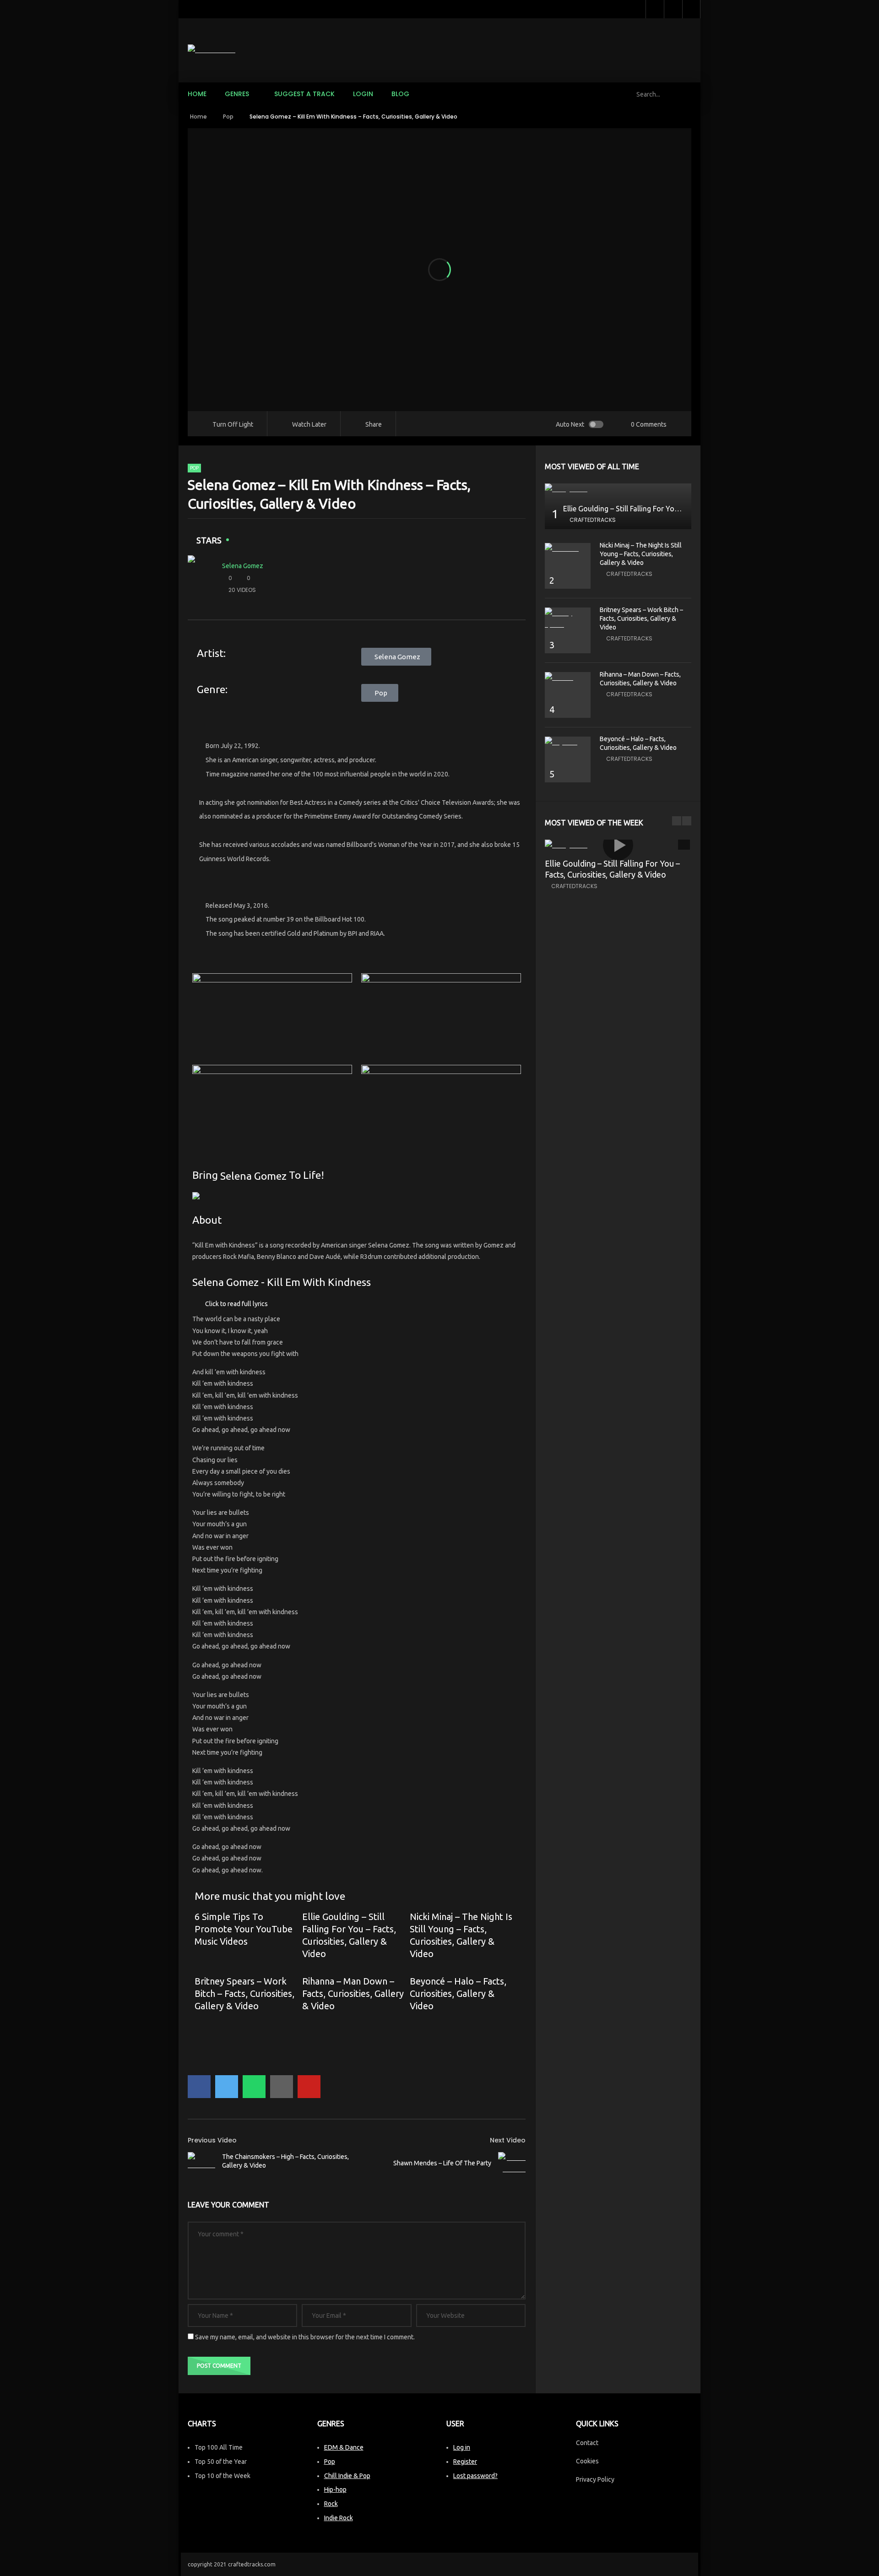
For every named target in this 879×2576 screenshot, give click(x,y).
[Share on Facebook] (199, 2087)
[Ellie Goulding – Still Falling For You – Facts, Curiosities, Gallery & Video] (618, 489)
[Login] (691, 9)
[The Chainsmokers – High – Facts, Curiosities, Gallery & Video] (201, 2161)
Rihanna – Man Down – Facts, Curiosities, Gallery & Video (353, 1993)
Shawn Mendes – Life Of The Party (442, 2163)
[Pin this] (309, 2087)
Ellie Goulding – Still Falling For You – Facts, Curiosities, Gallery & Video (680, 509)
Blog (400, 94)
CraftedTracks (593, 520)
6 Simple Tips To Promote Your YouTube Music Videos (244, 1929)
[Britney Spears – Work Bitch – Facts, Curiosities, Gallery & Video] (568, 619)
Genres (237, 94)
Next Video (508, 2140)
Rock (331, 2504)
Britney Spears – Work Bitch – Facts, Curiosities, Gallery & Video (244, 1993)
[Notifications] (673, 9)
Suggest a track (304, 94)
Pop (228, 117)
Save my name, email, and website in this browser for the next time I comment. (305, 2337)
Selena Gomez (243, 566)
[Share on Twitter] (227, 2087)
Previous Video (212, 2140)
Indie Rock (339, 2518)
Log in (462, 2447)
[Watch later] (655, 9)
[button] (357, 1304)
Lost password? (475, 2476)
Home (197, 94)
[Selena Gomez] (201, 578)
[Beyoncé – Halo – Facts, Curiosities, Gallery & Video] (568, 742)
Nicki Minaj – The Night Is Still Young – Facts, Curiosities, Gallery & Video (641, 554)
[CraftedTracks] (212, 50)
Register (465, 2462)
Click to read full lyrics (236, 1304)
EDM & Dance (344, 2447)
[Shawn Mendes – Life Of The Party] (512, 2164)
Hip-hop (335, 2489)
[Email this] (282, 2087)
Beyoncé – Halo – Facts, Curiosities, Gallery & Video (458, 1993)
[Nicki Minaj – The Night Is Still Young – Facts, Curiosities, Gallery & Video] (568, 549)
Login (363, 94)
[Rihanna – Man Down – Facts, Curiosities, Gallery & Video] (568, 678)
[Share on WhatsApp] (254, 2087)
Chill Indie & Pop (347, 2476)
